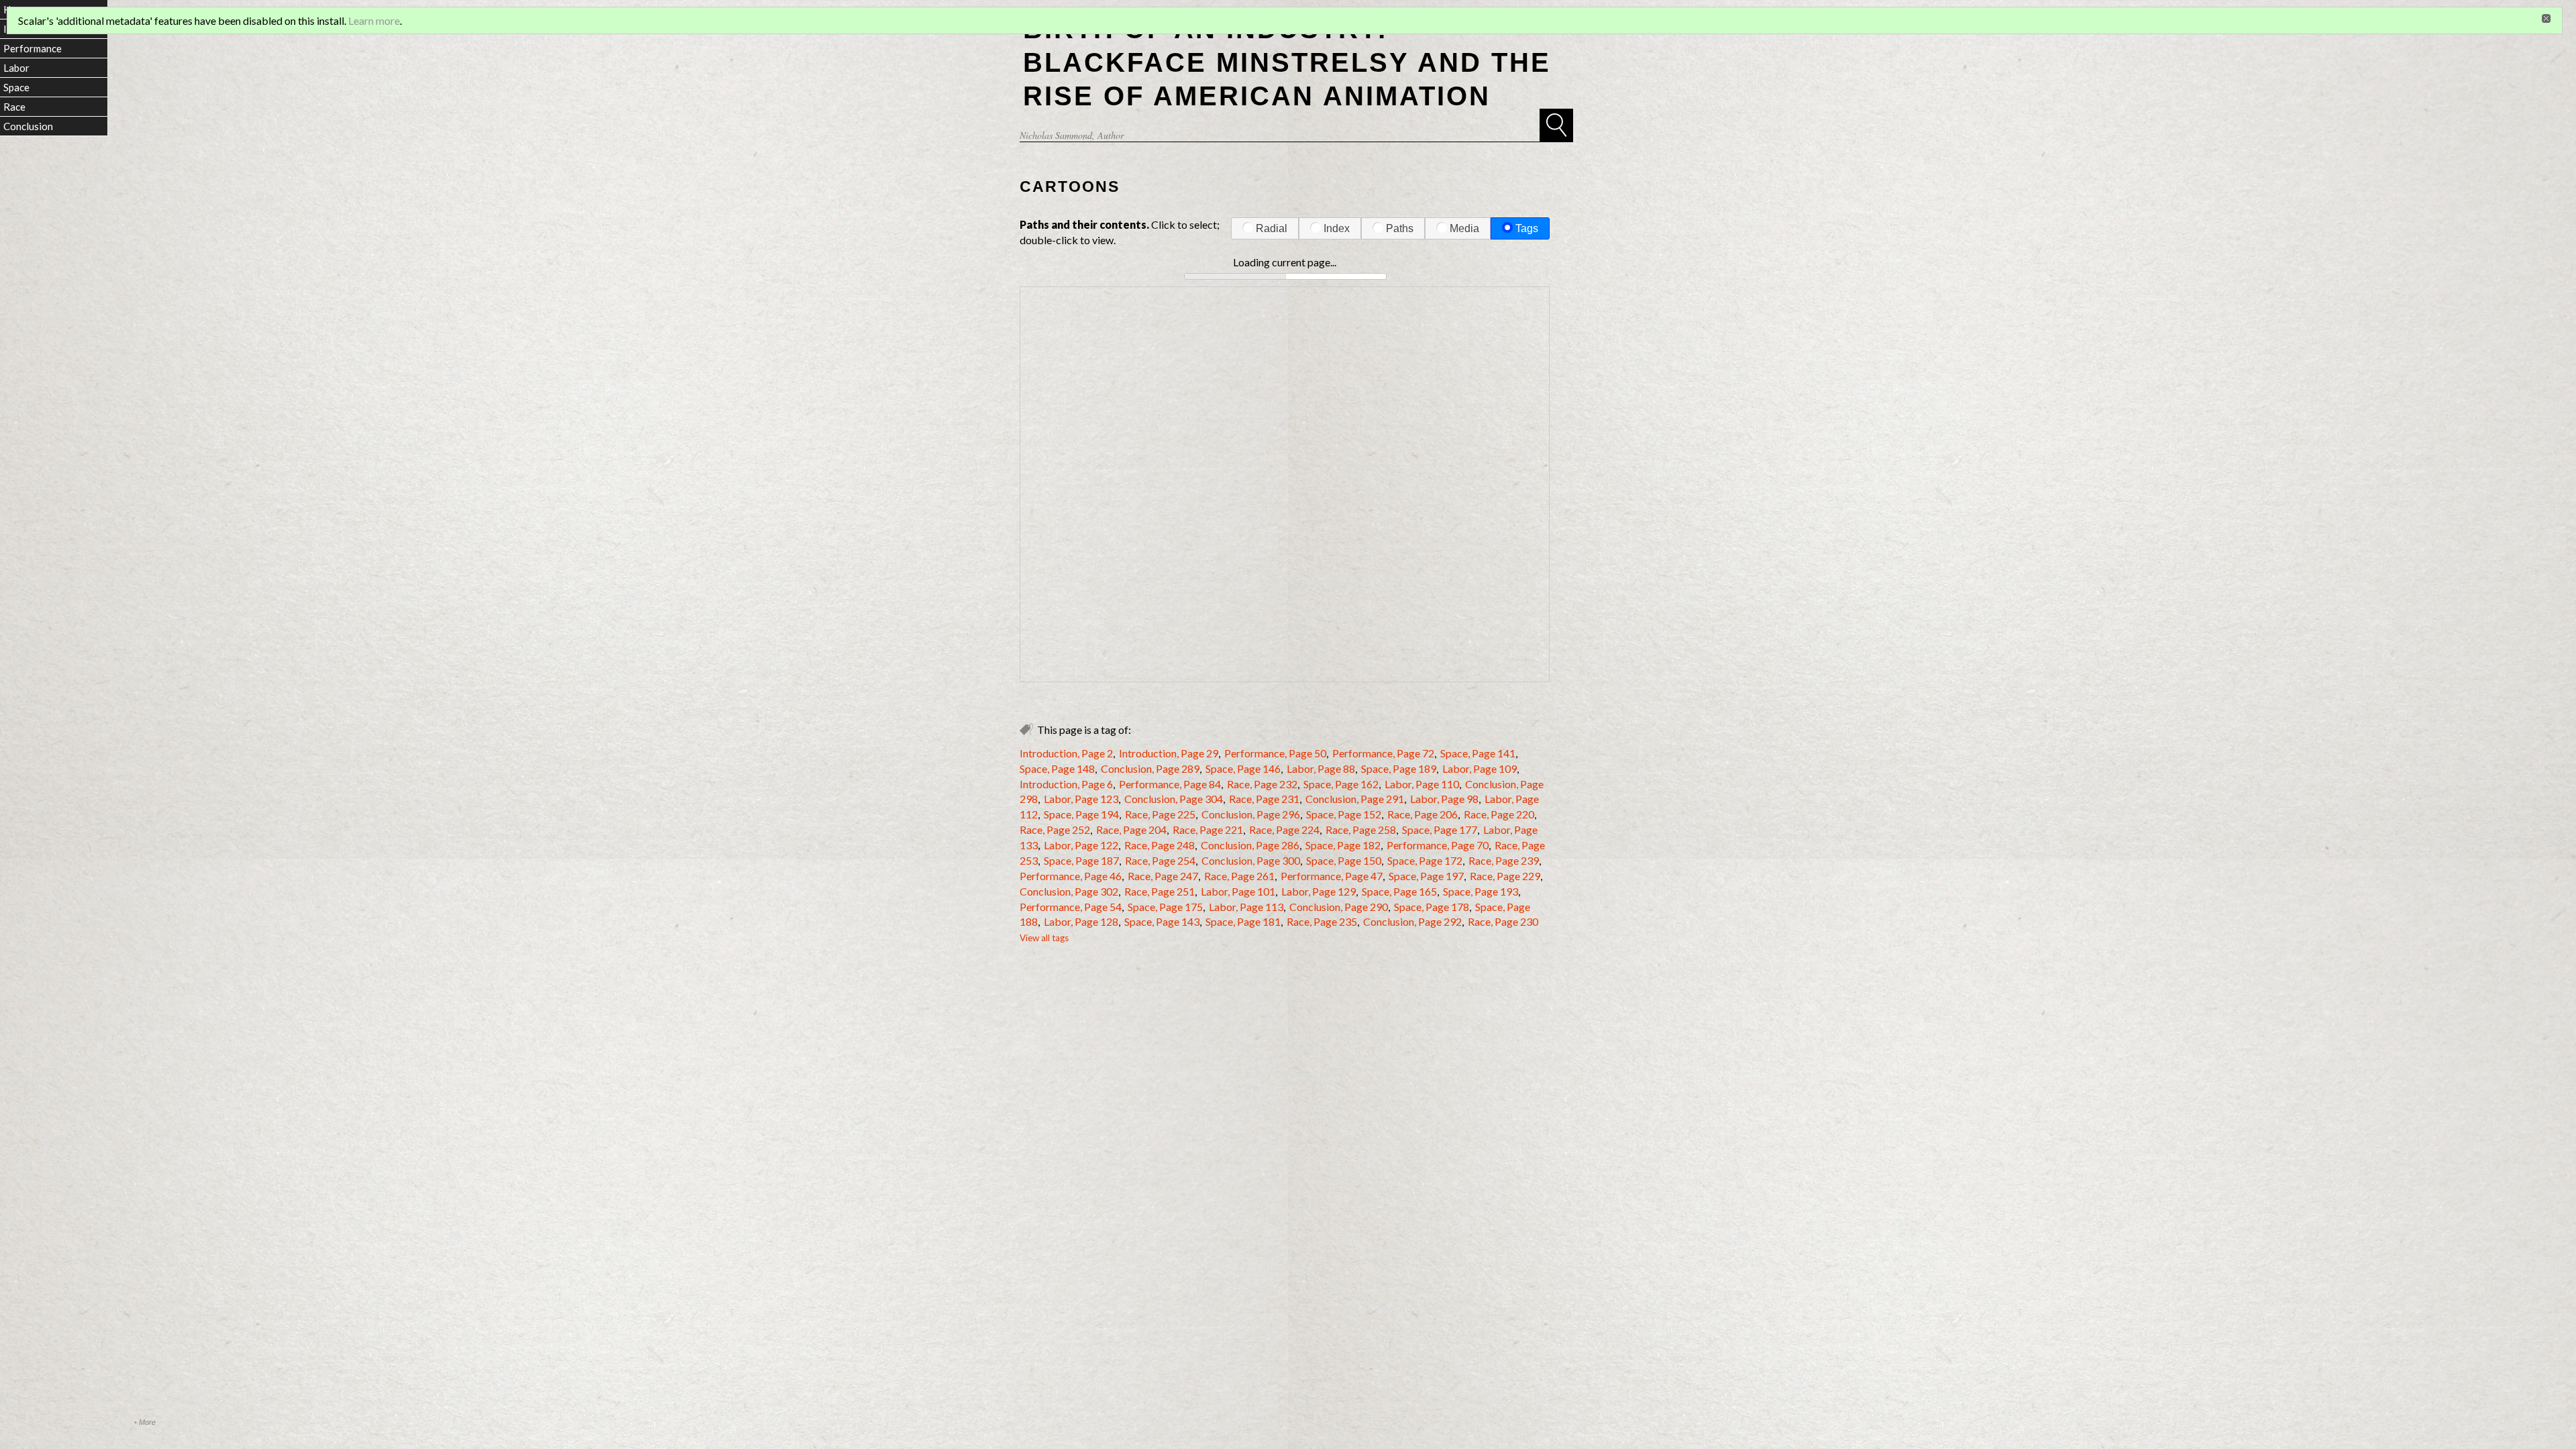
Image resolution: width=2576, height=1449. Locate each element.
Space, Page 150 (1344, 860)
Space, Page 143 (1162, 921)
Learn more (374, 20)
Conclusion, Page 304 (1174, 799)
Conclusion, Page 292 (1412, 921)
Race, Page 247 (1163, 876)
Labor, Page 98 (1444, 799)
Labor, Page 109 (1480, 768)
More (147, 1422)
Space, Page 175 (1165, 907)
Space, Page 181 (1243, 921)
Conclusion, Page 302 (1069, 891)
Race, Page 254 (1160, 860)
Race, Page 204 (1131, 829)
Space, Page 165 (1399, 891)
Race (14, 107)
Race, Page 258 (1361, 829)
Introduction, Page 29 (1169, 753)
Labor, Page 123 (1081, 799)
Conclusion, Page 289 (1150, 768)
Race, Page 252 (1055, 829)
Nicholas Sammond (1056, 135)
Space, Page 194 (1081, 814)
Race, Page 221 (1208, 829)
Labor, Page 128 (1081, 921)
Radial (1272, 228)
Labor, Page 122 (1081, 845)
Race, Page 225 (1160, 814)
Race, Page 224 (1284, 829)
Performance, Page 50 (1275, 753)
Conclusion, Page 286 (1250, 845)
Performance (33, 48)
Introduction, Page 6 (1066, 784)
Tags (1527, 228)
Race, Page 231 (1264, 799)
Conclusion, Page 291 (1355, 799)
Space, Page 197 (1426, 876)
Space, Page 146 (1243, 768)
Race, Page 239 (1504, 860)
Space (16, 87)
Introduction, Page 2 (1066, 753)
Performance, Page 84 (1170, 784)
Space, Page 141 (1478, 753)
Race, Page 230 (1503, 921)
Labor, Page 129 (1319, 891)
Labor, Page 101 (1238, 891)
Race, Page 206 (1423, 814)
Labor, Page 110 (1422, 784)
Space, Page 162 (1341, 784)
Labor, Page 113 (1246, 907)
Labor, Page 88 (1321, 768)
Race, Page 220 (1499, 814)
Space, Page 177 (1440, 829)
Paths (1400, 228)
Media (1464, 228)
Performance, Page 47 (1332, 876)
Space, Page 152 (1344, 814)
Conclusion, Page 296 (1251, 814)
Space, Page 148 (1057, 768)
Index (1337, 228)
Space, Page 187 (1081, 860)
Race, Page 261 (1239, 876)
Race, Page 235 (1322, 921)
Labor (16, 68)
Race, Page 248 (1160, 845)
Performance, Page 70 (1438, 845)
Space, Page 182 (1343, 845)
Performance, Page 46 (1071, 876)
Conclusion (28, 126)
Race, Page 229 (1505, 876)
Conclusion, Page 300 (1251, 860)
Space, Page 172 (1425, 860)
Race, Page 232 (1262, 784)
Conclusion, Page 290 (1339, 907)
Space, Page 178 (1432, 907)
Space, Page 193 (1481, 891)
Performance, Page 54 (1071, 907)
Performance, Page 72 (1383, 753)
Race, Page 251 (1160, 891)
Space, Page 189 (1399, 768)
